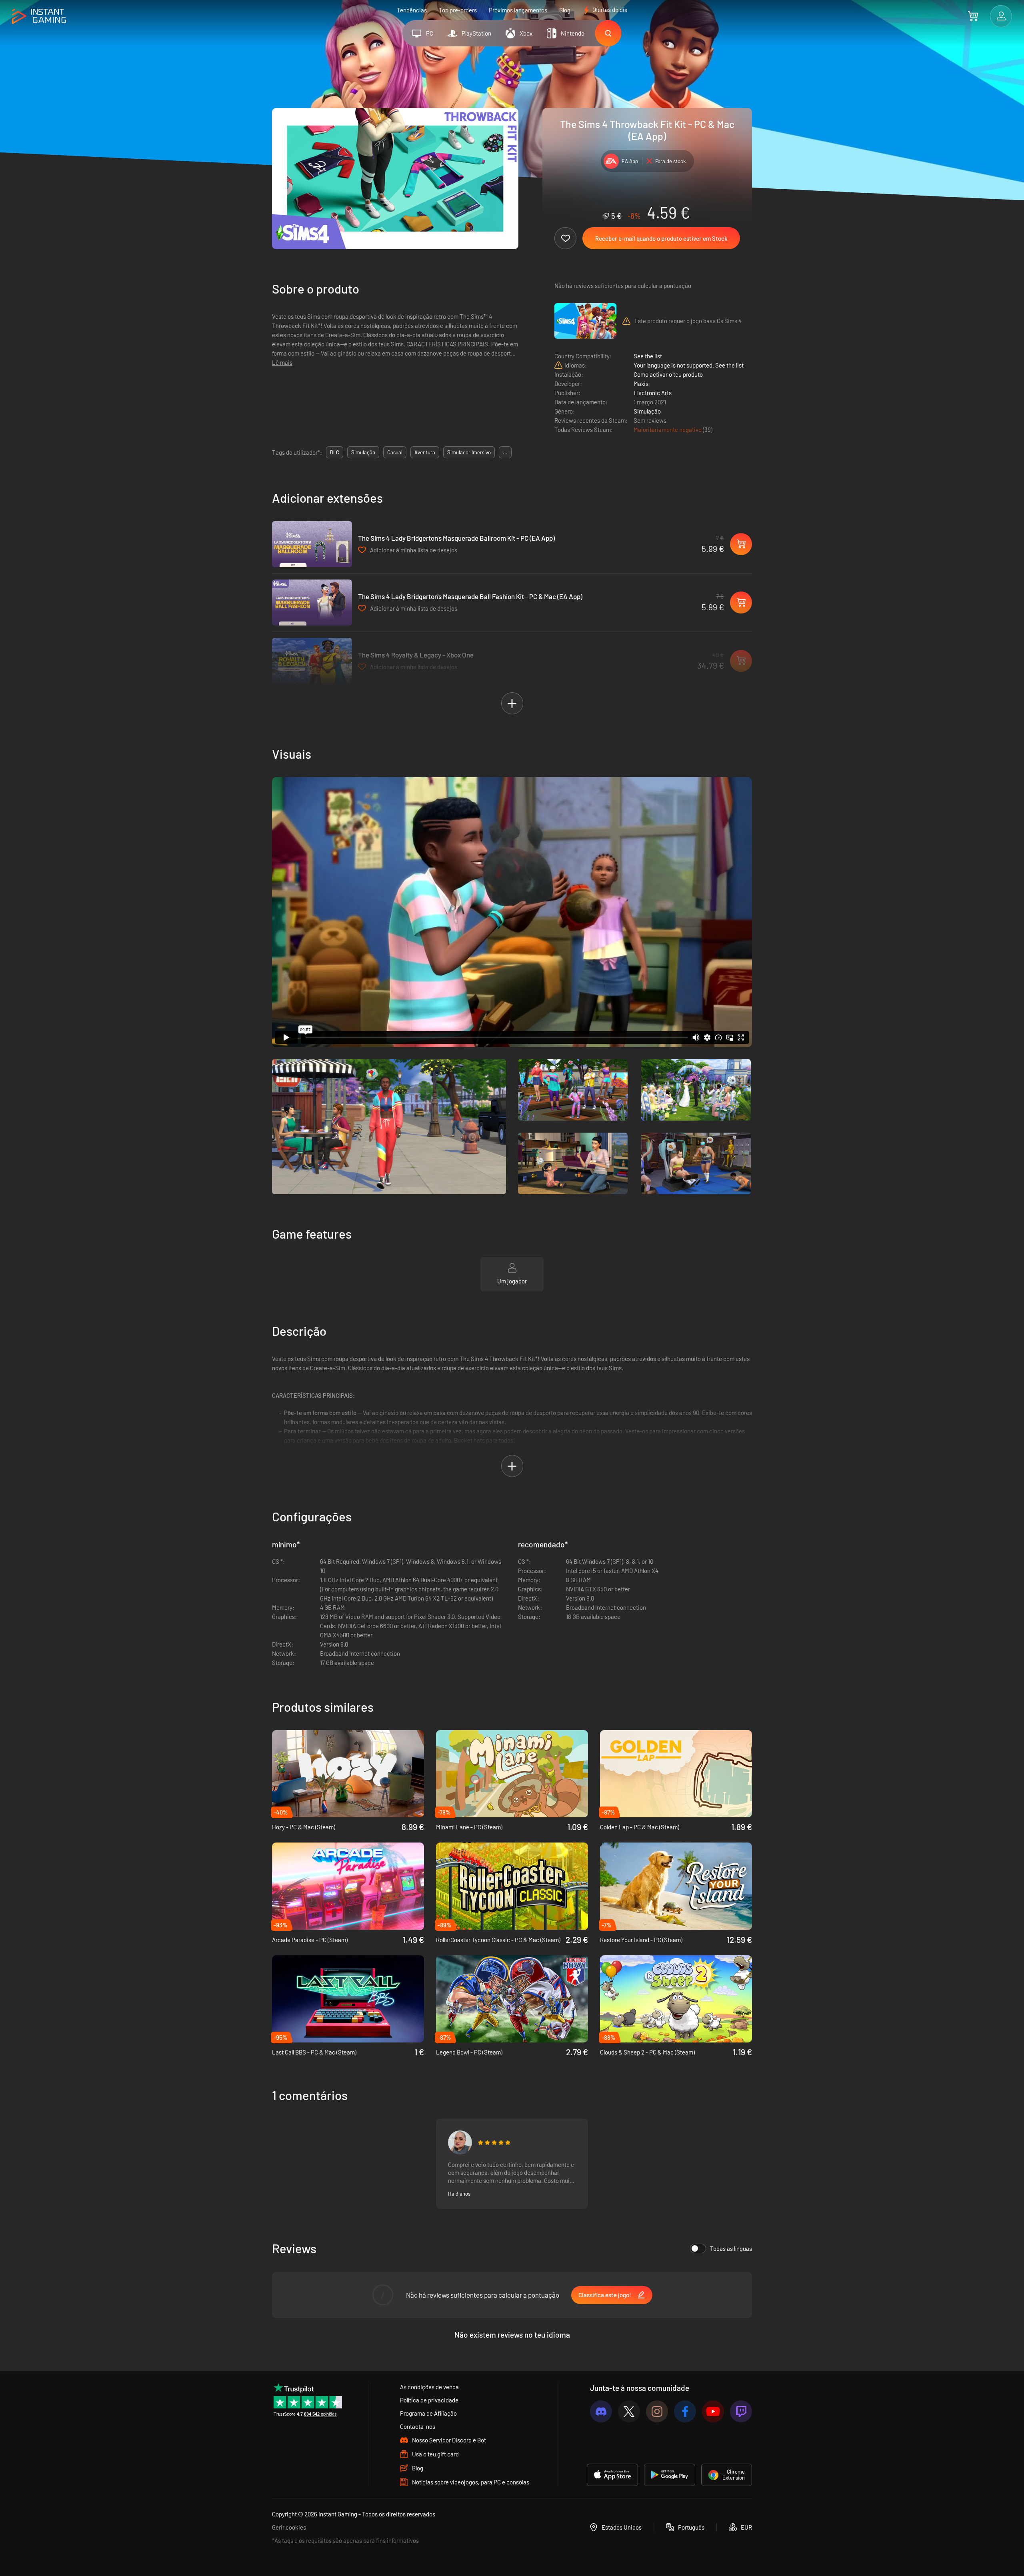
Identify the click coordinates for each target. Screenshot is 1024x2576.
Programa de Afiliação (428, 2413)
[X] (629, 2411)
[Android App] (670, 2475)
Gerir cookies (289, 2527)
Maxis (641, 384)
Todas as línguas (731, 2248)
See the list (648, 356)
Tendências (412, 10)
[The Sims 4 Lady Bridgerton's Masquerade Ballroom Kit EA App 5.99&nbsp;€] (312, 544)
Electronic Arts (653, 393)
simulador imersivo (469, 452)
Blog (565, 10)
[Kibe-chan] (460, 2142)
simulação (363, 452)
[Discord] (601, 2411)
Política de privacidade (429, 2400)
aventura (425, 452)
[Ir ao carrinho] (973, 16)
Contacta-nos (418, 2426)
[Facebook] (685, 2411)
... (505, 452)
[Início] (39, 17)
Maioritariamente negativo (668, 430)
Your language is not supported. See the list (689, 365)
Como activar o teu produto (668, 374)
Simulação (647, 411)
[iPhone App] (612, 2475)
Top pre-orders (458, 10)
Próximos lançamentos (518, 10)
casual (395, 452)
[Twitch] (741, 2411)
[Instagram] (657, 2411)
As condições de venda (429, 2387)
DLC (335, 452)
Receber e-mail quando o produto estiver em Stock (661, 238)
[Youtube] (713, 2411)
